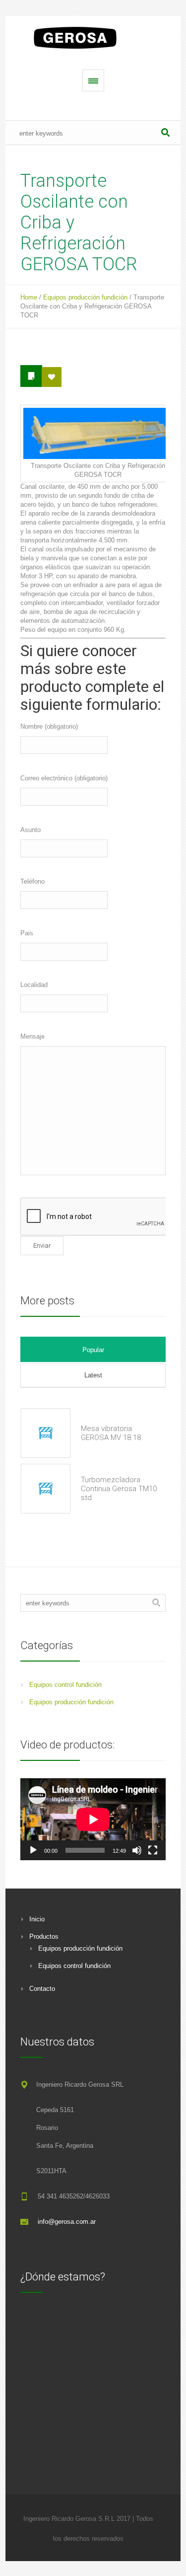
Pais (27, 933)
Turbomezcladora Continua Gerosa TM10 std (119, 1489)
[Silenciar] (137, 1850)
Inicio (37, 1919)
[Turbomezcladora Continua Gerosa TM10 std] (46, 1489)
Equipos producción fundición (85, 297)
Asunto (31, 830)
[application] (93, 1819)
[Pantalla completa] (153, 1850)
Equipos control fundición (65, 1685)
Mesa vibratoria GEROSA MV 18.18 (111, 1433)
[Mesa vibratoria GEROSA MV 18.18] (46, 1433)
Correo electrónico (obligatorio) (64, 778)
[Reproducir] (33, 1850)
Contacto (42, 1989)
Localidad (34, 985)
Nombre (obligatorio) (49, 726)
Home (29, 297)
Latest (93, 1375)
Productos (44, 1936)
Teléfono (32, 881)
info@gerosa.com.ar (67, 2222)
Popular (93, 1350)
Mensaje (32, 1036)
